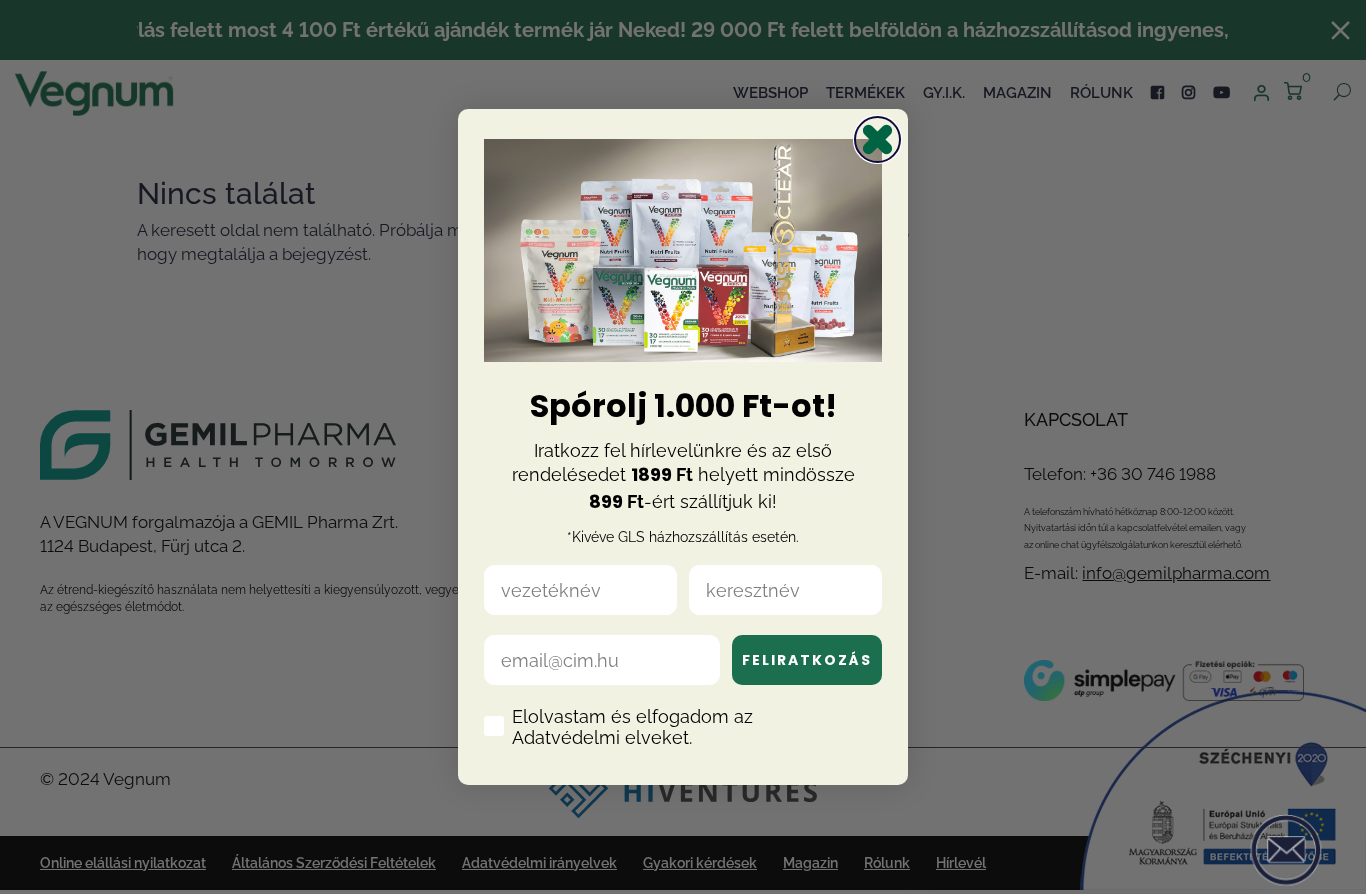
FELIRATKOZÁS (807, 660)
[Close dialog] (877, 139)
